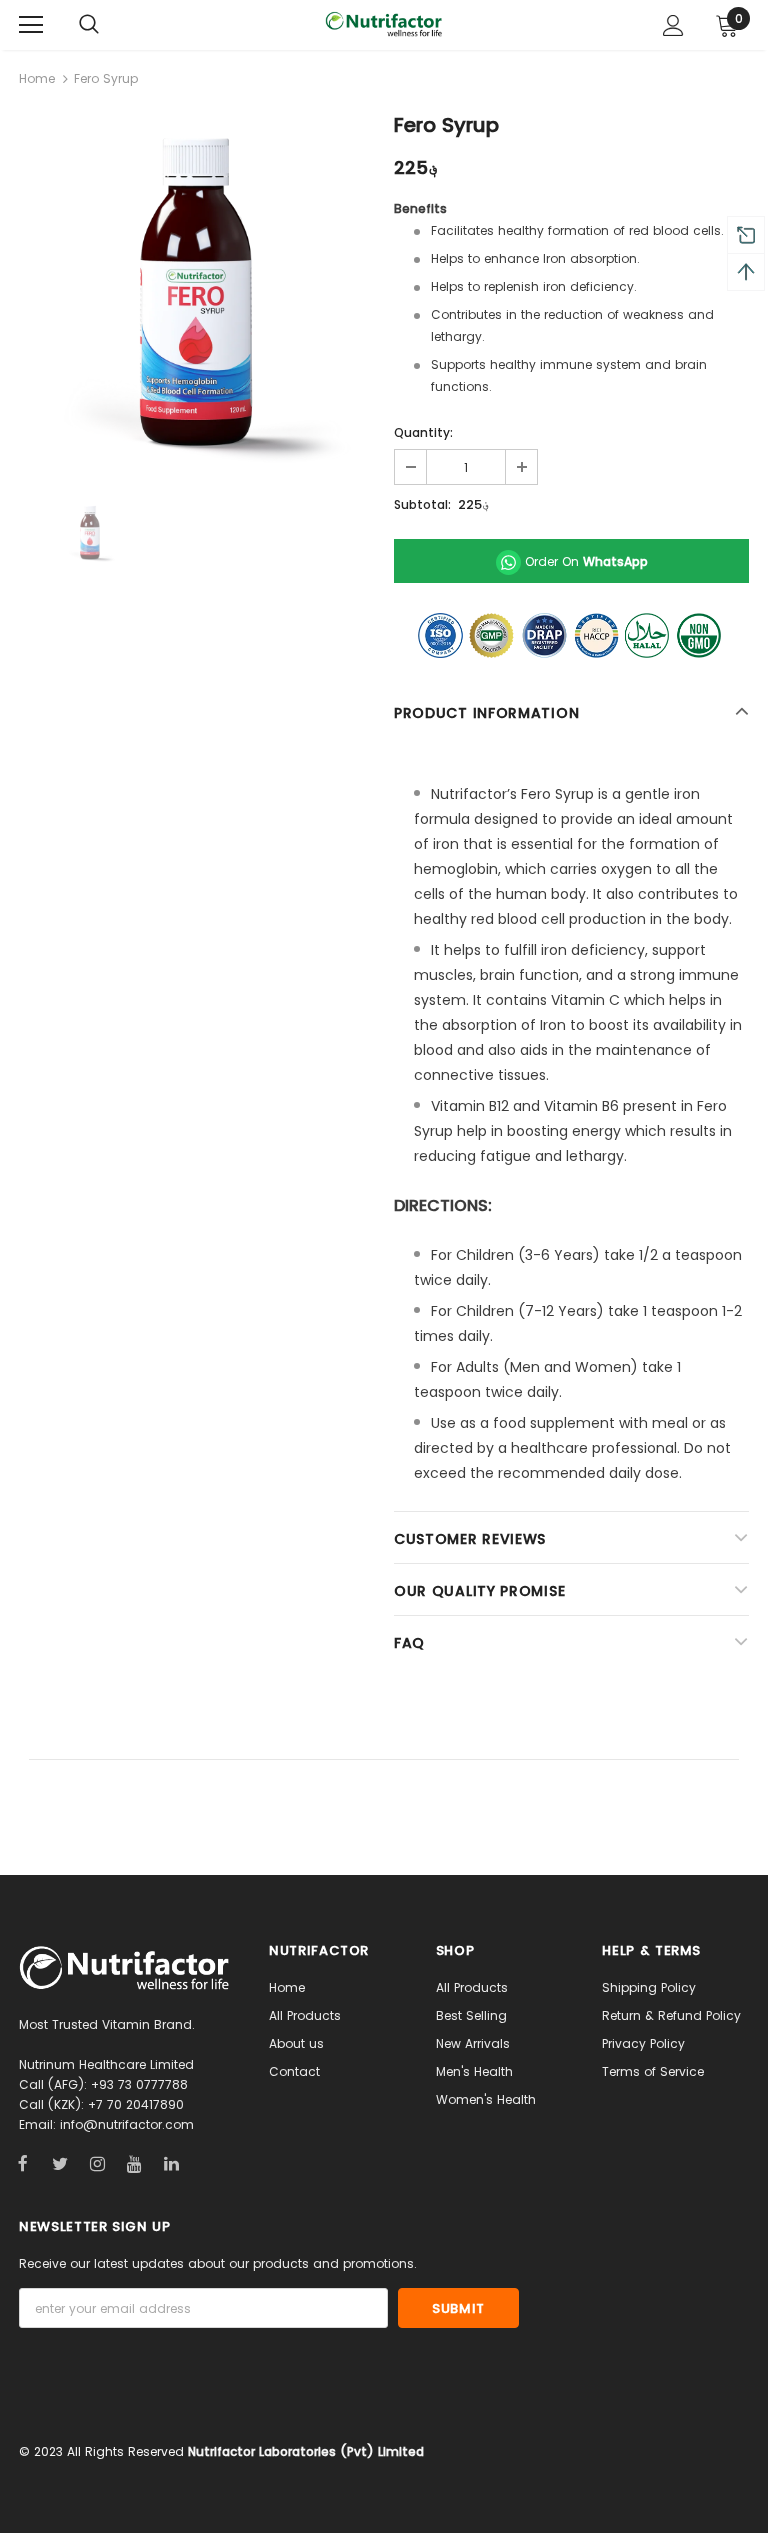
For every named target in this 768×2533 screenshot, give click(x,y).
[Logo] (383, 24)
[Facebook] (23, 2163)
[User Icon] (673, 25)
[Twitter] (60, 2163)
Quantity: (423, 432)
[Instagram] (97, 2163)
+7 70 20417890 (136, 2104)
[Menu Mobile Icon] (31, 25)
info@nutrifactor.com (127, 2124)
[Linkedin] (171, 2163)
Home (37, 78)
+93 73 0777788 (139, 2084)
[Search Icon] (89, 25)
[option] (196, 294)
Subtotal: (422, 504)
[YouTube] (134, 2163)
